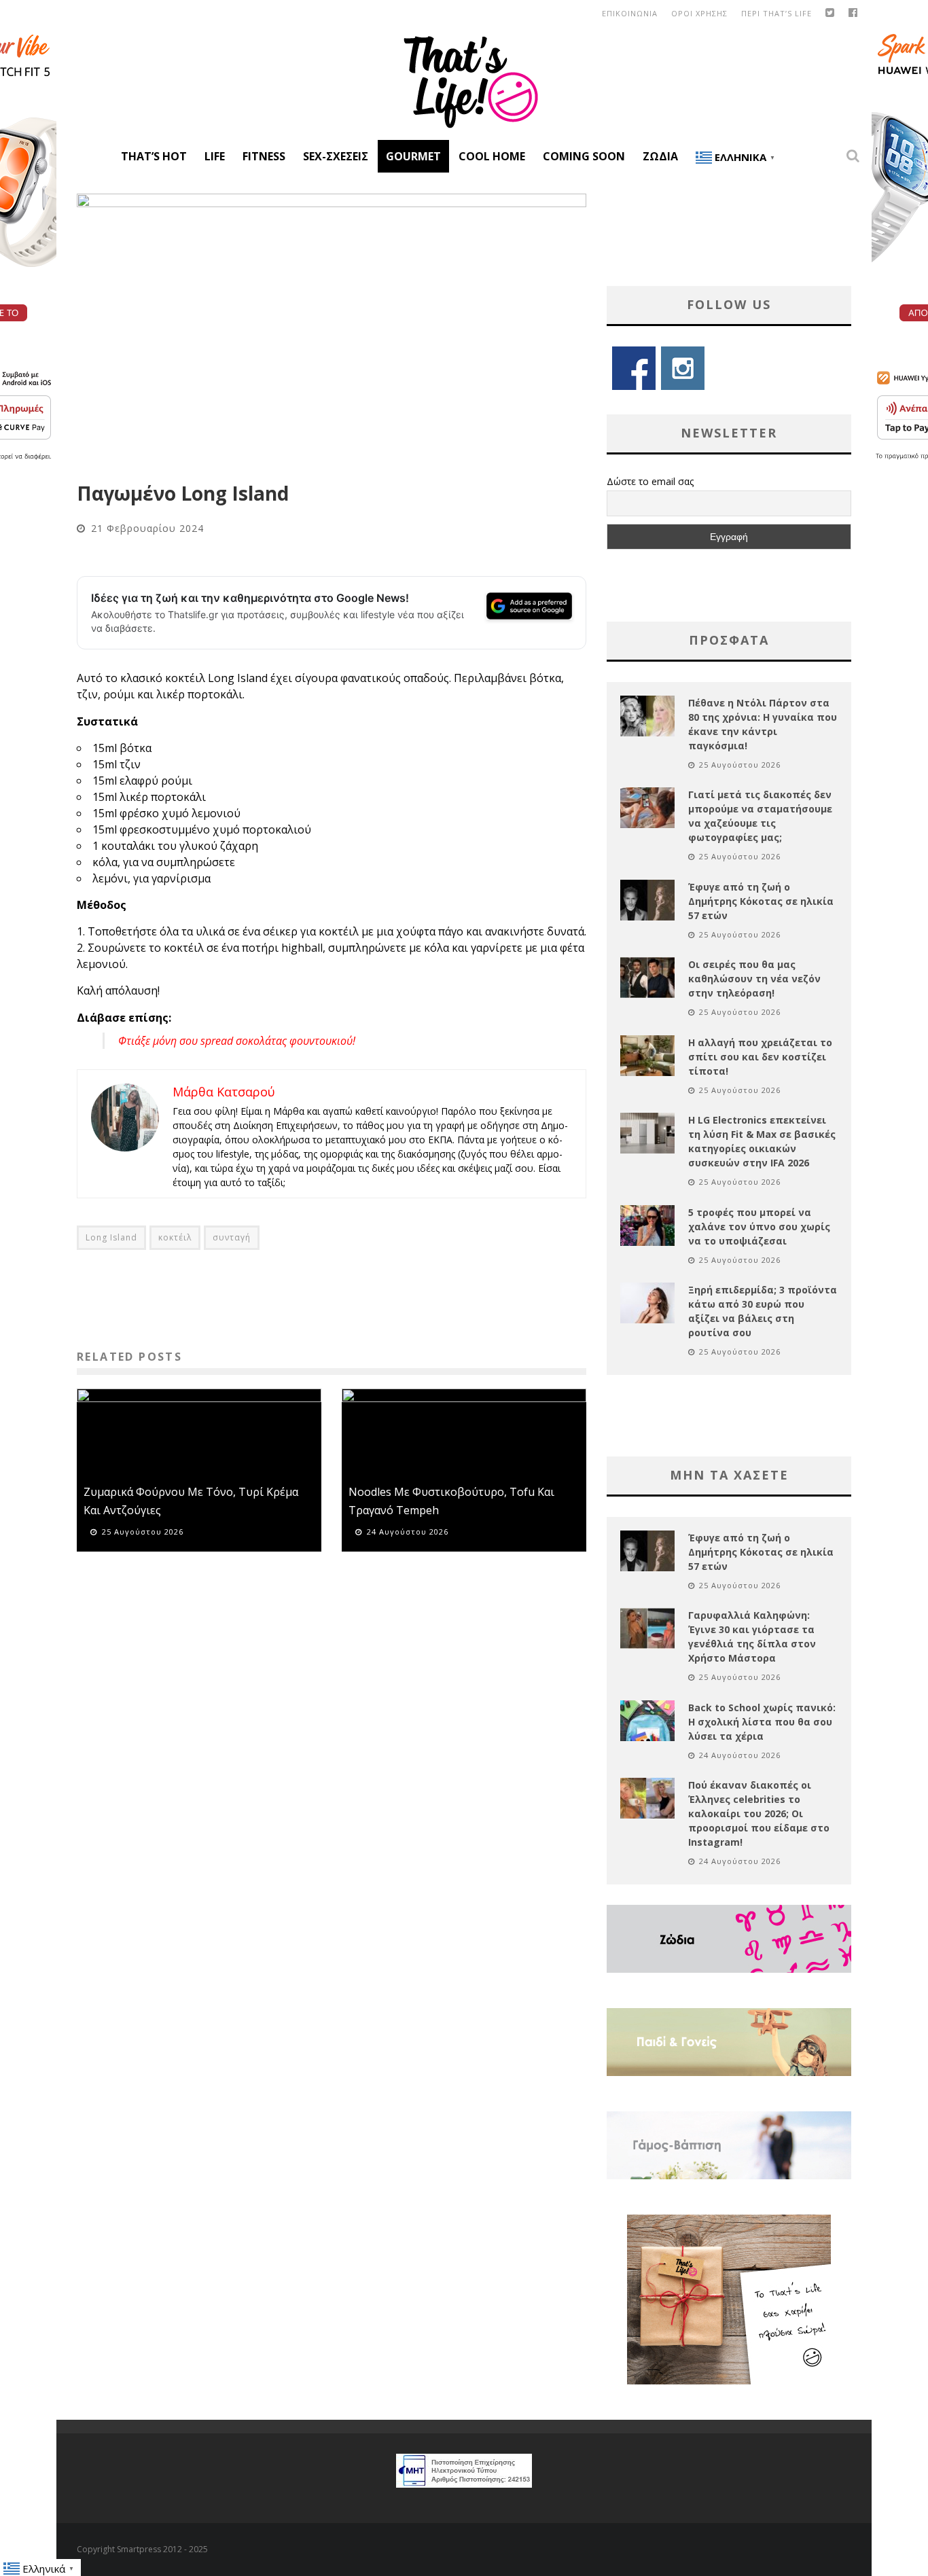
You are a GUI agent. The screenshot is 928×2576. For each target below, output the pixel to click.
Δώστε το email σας (650, 481)
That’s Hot (154, 156)
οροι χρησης (699, 13)
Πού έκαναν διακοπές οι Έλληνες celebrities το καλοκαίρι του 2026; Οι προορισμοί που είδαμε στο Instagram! (759, 1813)
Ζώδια (660, 156)
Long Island (111, 1237)
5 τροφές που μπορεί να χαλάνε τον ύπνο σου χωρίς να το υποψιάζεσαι (759, 1227)
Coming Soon (584, 156)
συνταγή (232, 1237)
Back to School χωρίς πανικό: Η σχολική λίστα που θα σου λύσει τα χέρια (762, 1722)
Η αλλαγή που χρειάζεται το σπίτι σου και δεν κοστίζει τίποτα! (760, 1057)
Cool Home (492, 156)
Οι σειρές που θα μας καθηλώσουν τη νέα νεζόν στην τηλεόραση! (754, 979)
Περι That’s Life (777, 13)
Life (215, 156)
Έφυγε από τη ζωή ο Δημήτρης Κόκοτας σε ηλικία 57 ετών (761, 901)
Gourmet (413, 156)
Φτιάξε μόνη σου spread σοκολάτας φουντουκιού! (237, 1041)
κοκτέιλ (175, 1237)
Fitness (264, 156)
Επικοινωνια (630, 13)
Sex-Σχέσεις (336, 156)
